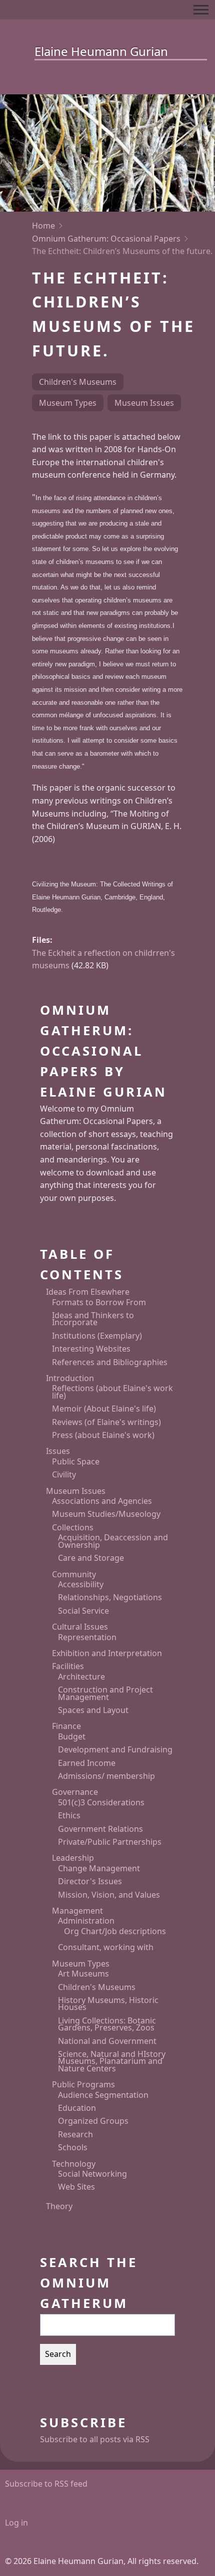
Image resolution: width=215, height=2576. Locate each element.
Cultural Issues (80, 1627)
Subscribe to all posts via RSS (95, 2439)
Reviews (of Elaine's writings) (106, 1422)
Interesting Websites (91, 1349)
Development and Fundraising (115, 1749)
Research (75, 2134)
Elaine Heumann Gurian (101, 51)
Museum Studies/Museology (106, 1514)
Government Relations (100, 1829)
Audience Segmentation (103, 2095)
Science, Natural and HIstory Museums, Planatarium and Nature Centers (112, 2061)
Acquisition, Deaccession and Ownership (113, 1541)
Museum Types (68, 403)
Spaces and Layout (93, 1710)
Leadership (73, 1858)
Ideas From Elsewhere (88, 1292)
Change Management (99, 1868)
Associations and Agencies (102, 1501)
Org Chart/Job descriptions (115, 1931)
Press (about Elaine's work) (103, 1435)
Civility (64, 1474)
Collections (73, 1527)
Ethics (69, 1815)
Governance (75, 1792)
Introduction (70, 1378)
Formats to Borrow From (99, 1302)
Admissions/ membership (106, 1776)
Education (77, 2108)
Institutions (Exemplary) (97, 1336)
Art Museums (83, 1974)
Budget (72, 1736)
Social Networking (92, 2174)
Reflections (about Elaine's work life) (112, 1392)
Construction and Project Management (105, 1693)
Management (77, 1911)
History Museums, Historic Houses (108, 2004)
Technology (74, 2164)
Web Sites (76, 2187)
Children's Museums (78, 382)
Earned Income (87, 1763)
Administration (86, 1921)
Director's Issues (90, 1881)
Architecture (81, 1677)
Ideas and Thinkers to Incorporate (93, 1319)
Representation (87, 1637)
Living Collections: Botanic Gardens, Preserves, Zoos (107, 2024)
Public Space (76, 1461)
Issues (58, 1451)
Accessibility (81, 1584)
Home (43, 226)
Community (74, 1574)
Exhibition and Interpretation (107, 1653)
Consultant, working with (106, 1947)
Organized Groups (93, 2121)
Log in (16, 2523)
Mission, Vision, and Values (109, 1895)
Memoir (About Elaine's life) (104, 1409)
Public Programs (83, 2084)
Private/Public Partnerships (110, 1842)
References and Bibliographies (110, 1362)
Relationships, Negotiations (110, 1597)
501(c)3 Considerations (101, 1802)
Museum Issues (144, 403)
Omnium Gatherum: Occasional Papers (106, 239)
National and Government (107, 2041)
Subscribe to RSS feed (46, 2484)
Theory (59, 2206)
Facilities (68, 1666)
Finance (66, 1726)
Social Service (83, 1611)
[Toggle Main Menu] (201, 10)
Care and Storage (91, 1558)
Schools (73, 2147)
